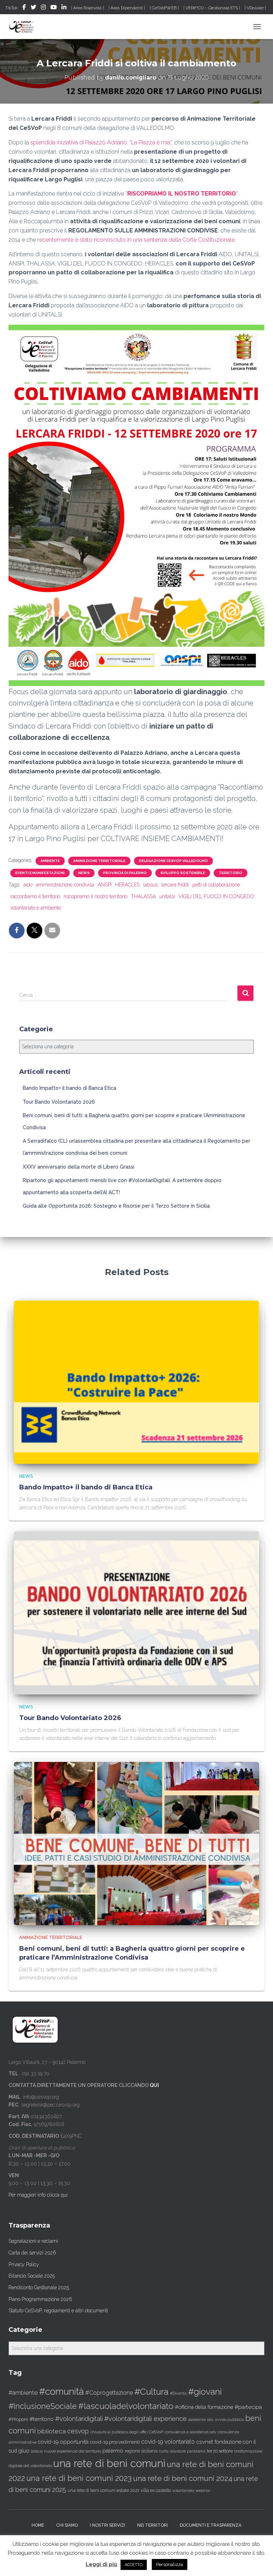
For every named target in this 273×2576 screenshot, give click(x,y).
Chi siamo (67, 2525)
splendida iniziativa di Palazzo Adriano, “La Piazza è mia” (101, 142)
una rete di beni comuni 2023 (79, 2478)
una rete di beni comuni (109, 2463)
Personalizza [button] (170, 2564)
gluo (24, 2451)
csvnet (205, 2442)
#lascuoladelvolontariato (126, 2406)
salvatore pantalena (188, 2451)
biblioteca (52, 2431)
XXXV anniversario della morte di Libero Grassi (79, 1167)
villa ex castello (156, 2490)
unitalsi (167, 896)
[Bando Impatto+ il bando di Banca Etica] (136, 1382)
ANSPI (105, 885)
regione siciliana (141, 2451)
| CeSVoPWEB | (164, 8)
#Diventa (178, 2393)
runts (164, 2451)
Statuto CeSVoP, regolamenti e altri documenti (58, 2311)
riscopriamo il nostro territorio (95, 896)
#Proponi (18, 2419)
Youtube (54, 8)
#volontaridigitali (79, 2419)
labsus (151, 885)
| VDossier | (255, 8)
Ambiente (50, 861)
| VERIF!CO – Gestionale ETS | (212, 8)
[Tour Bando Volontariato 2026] (136, 1612)
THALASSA (143, 896)
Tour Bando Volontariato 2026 (59, 1102)
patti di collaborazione (216, 885)
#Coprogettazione (109, 2393)
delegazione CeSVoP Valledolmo (173, 861)
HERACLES (127, 885)
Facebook (24, 8)
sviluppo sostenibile (183, 873)
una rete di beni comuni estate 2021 (103, 2490)
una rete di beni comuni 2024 (183, 2478)
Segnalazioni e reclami (33, 2241)
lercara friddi (175, 885)
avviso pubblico (229, 2420)
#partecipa (248, 2407)
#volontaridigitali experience (145, 2419)
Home (38, 2525)
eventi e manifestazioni (40, 873)
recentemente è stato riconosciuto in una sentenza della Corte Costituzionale (136, 240)
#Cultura (151, 2392)
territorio (231, 873)
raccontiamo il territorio (35, 896)
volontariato (183, 2491)
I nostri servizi (108, 2525)
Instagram (43, 8)
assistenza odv (201, 2420)
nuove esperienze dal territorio (73, 2451)
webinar (203, 2491)
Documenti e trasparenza (211, 2525)
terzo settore (220, 2451)
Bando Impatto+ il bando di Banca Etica (69, 1088)
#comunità (61, 2391)
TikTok (12, 8)
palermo (113, 2451)
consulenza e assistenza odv (191, 2432)
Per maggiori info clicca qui (38, 2195)
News (84, 873)
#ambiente (23, 2393)
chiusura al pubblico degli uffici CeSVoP (127, 2432)
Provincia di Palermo (125, 873)
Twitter (33, 8)
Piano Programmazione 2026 (40, 2299)
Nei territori (152, 2525)
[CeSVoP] (25, 27)
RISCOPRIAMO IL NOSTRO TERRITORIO (182, 194)
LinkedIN (64, 8)
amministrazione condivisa (65, 885)
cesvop (78, 2431)
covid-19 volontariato (168, 2442)
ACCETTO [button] (134, 2565)
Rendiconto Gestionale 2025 (39, 2287)
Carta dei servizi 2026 (32, 2253)
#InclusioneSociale (43, 2406)
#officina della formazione (204, 2407)
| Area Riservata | (87, 8)
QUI (154, 2085)
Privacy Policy (24, 2264)
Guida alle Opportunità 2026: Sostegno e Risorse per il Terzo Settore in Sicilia (116, 1206)
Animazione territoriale (99, 861)
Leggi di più (101, 2564)
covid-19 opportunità (63, 2442)
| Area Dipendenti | (127, 8)
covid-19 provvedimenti (115, 2442)
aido (28, 885)
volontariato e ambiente (36, 908)
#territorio (42, 2419)
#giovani (205, 2392)
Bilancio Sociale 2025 (32, 2276)
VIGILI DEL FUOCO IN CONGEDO (216, 896)
